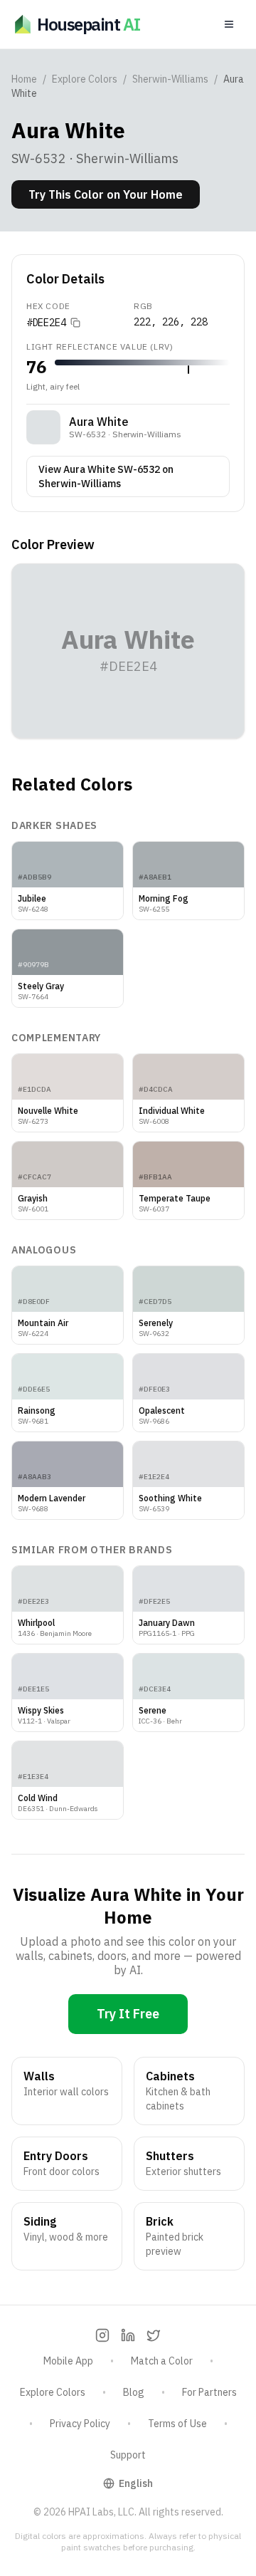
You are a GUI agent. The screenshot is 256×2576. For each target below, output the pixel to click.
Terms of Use (177, 2424)
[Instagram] (102, 2335)
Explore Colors (85, 79)
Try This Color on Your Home (106, 194)
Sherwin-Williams (170, 79)
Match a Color (162, 2361)
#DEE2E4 (46, 323)
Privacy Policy (80, 2424)
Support (128, 2455)
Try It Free (128, 2014)
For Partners (209, 2392)
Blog (134, 2392)
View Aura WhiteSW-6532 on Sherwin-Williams (106, 476)
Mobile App (68, 2361)
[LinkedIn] (128, 2335)
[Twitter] (154, 2335)
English (136, 2483)
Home (24, 79)
